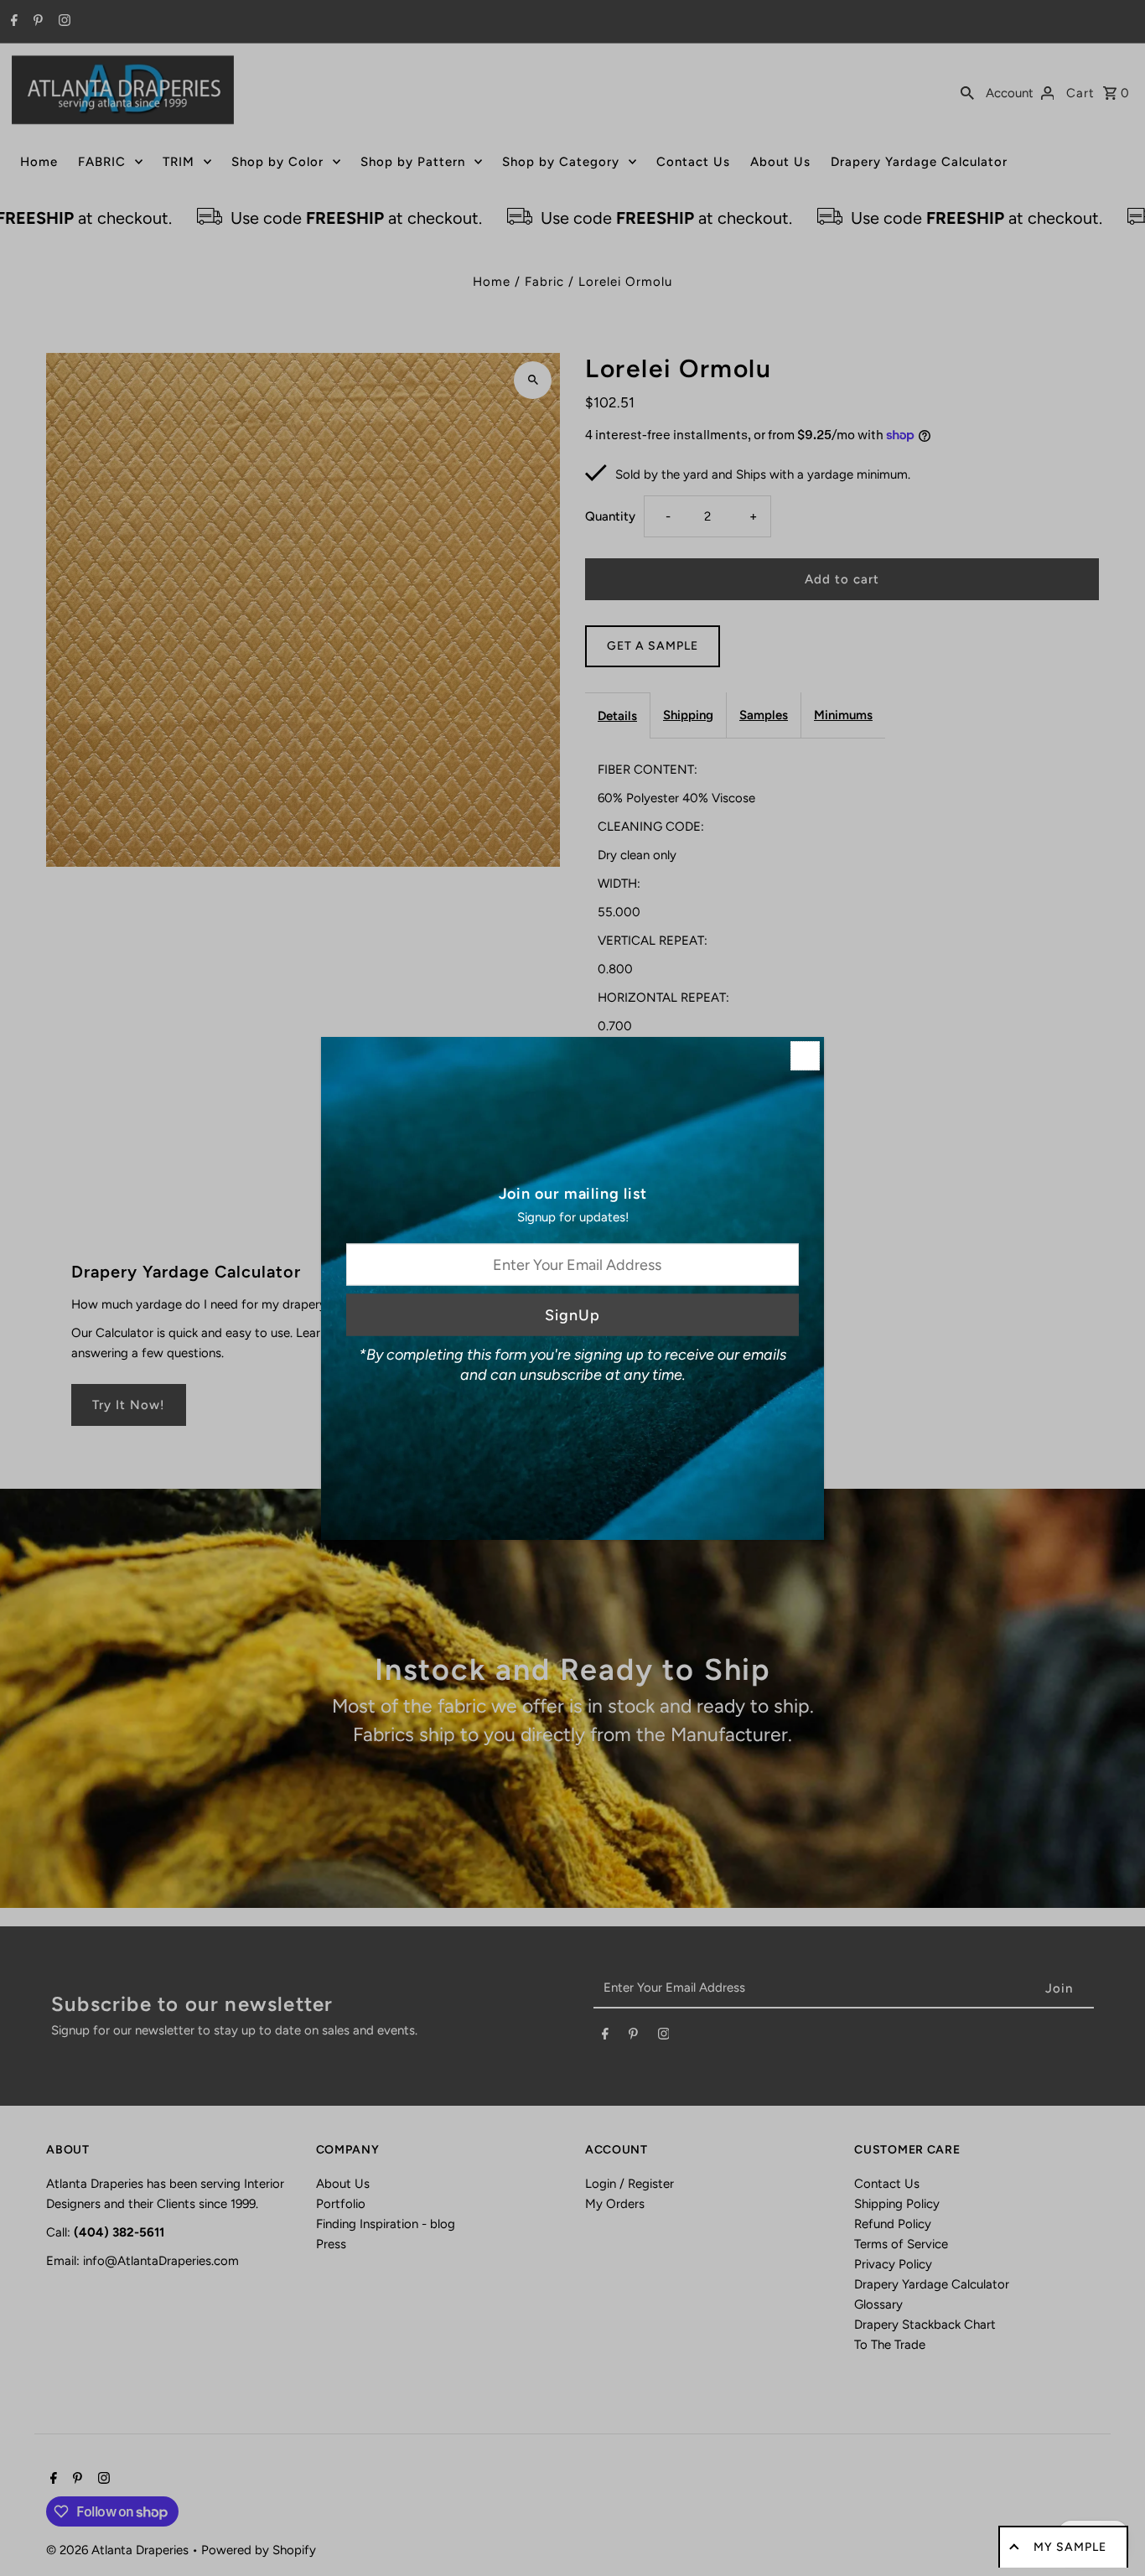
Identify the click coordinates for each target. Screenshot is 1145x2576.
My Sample (1070, 2547)
